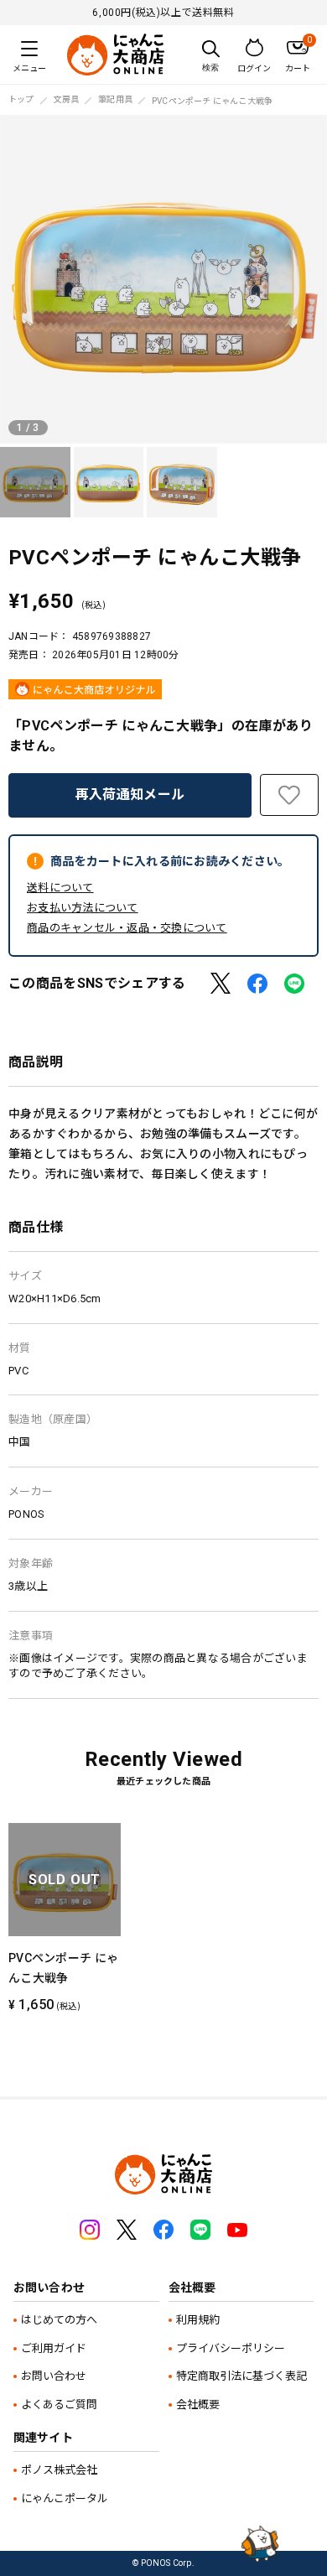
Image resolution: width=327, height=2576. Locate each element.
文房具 (67, 100)
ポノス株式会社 (59, 2470)
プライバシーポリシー (231, 2348)
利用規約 (198, 2320)
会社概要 (198, 2405)
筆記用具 (115, 100)
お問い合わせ (54, 2376)
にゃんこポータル (65, 2498)
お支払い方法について (83, 908)
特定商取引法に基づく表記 (241, 2376)
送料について (60, 888)
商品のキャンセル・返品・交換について (127, 928)
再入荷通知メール (130, 795)
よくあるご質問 (59, 2405)
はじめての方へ (59, 2320)
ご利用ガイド (54, 2348)
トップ (21, 100)
